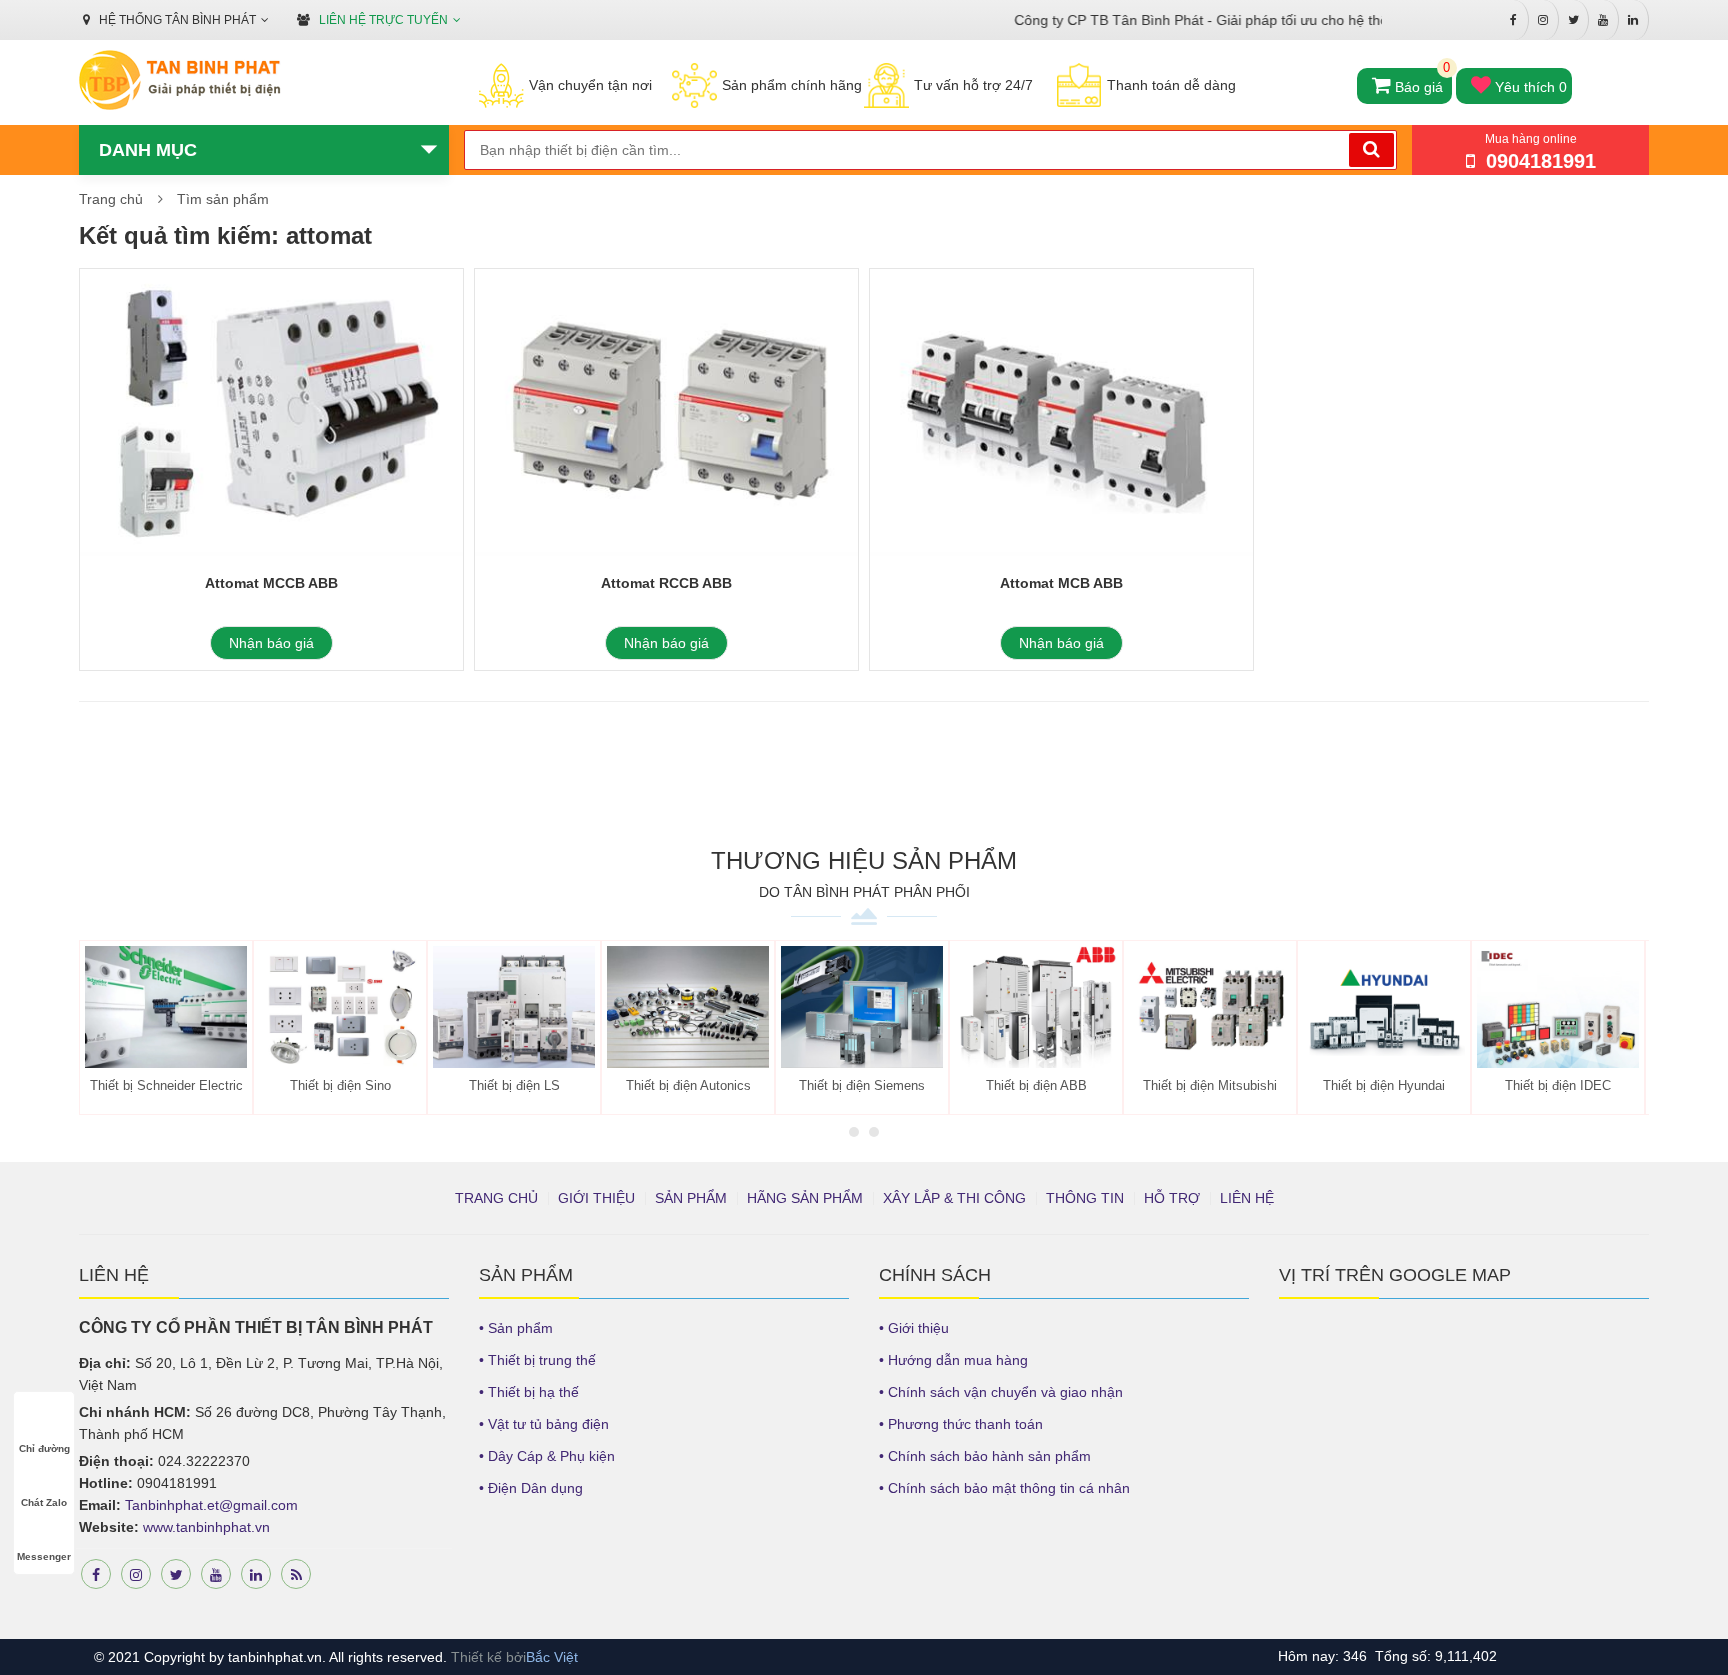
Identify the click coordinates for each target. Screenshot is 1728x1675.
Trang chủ (111, 199)
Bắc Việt (552, 1657)
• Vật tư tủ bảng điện (544, 1424)
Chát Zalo (44, 1502)
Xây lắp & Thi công (954, 1198)
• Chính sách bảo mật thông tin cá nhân (1004, 1488)
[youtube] (216, 1574)
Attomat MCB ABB (1061, 583)
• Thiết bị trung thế (537, 1360)
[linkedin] (256, 1574)
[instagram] (136, 1574)
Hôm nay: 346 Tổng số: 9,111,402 (1387, 1656)
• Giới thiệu (914, 1328)
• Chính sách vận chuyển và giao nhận (1001, 1392)
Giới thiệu (596, 1198)
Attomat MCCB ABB (271, 583)
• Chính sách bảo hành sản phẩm (985, 1456)
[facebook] (96, 1574)
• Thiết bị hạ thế (529, 1392)
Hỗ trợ (1172, 1198)
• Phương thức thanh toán (961, 1424)
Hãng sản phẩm (805, 1198)
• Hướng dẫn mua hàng (953, 1360)
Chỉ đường (44, 1448)
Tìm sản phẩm (223, 199)
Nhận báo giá (271, 643)
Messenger (44, 1556)
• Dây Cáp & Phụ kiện (547, 1456)
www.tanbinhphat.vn (206, 1527)
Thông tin (1085, 1198)
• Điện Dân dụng (531, 1488)
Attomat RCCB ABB (666, 583)
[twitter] (176, 1574)
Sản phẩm (691, 1198)
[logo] (180, 81)
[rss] (296, 1574)
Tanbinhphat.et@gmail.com (211, 1505)
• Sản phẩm (516, 1328)
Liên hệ (1247, 1198)
